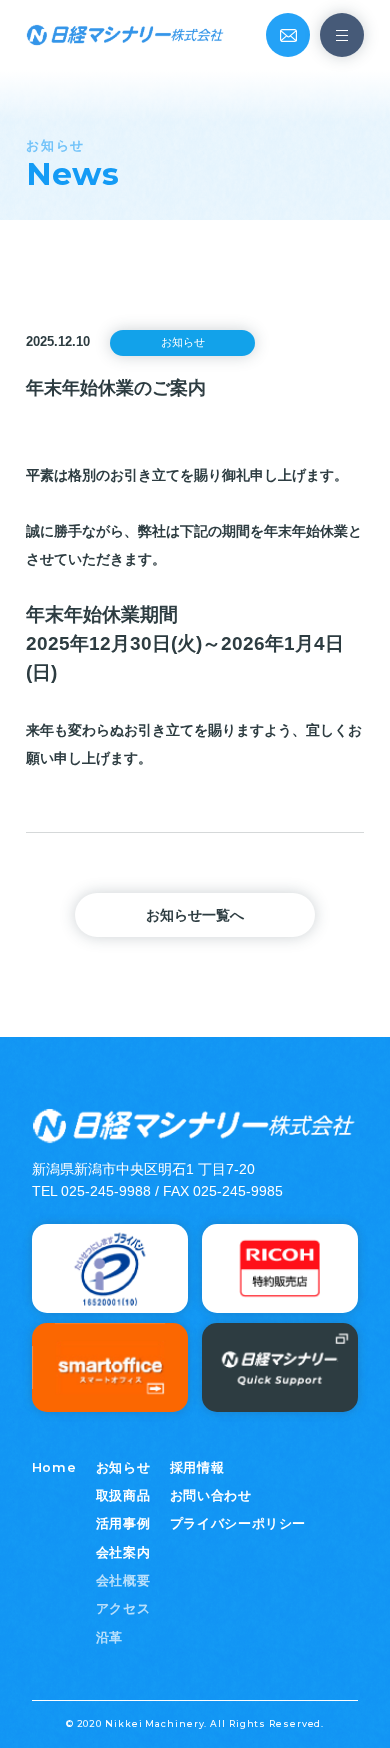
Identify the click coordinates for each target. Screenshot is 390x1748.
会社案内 (123, 1553)
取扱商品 (123, 1496)
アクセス (123, 1609)
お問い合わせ (211, 1496)
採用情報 (197, 1468)
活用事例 (123, 1524)
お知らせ (123, 1468)
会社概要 (123, 1581)
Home (54, 1467)
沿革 (109, 1638)
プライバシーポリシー (238, 1524)
